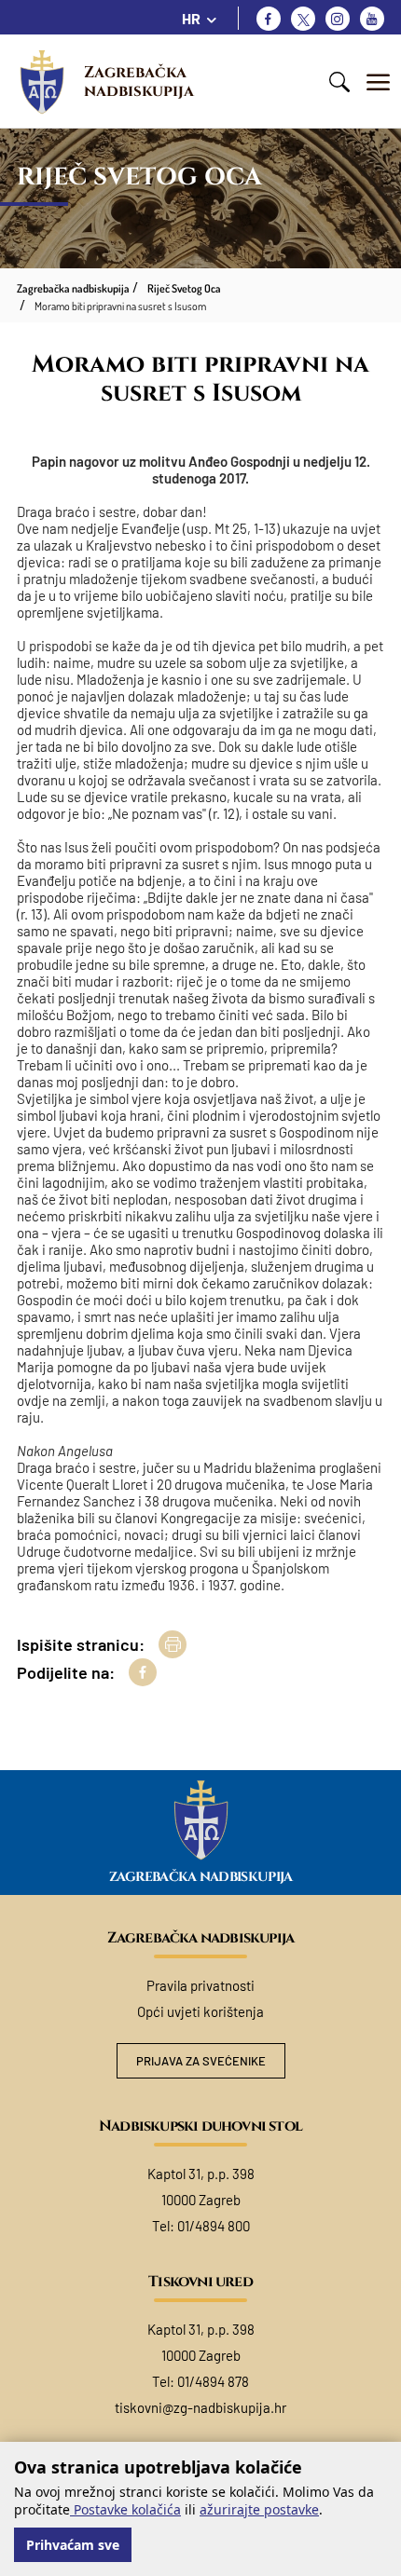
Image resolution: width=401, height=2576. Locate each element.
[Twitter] (303, 19)
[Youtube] (372, 19)
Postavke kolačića (125, 2509)
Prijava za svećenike (201, 2061)
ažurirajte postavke (259, 2509)
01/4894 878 (213, 2381)
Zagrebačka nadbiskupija (139, 82)
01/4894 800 (214, 2226)
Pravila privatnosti (200, 1985)
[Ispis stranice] (173, 1644)
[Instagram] (338, 19)
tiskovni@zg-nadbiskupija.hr (200, 2407)
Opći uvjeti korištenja (200, 2011)
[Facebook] (269, 19)
